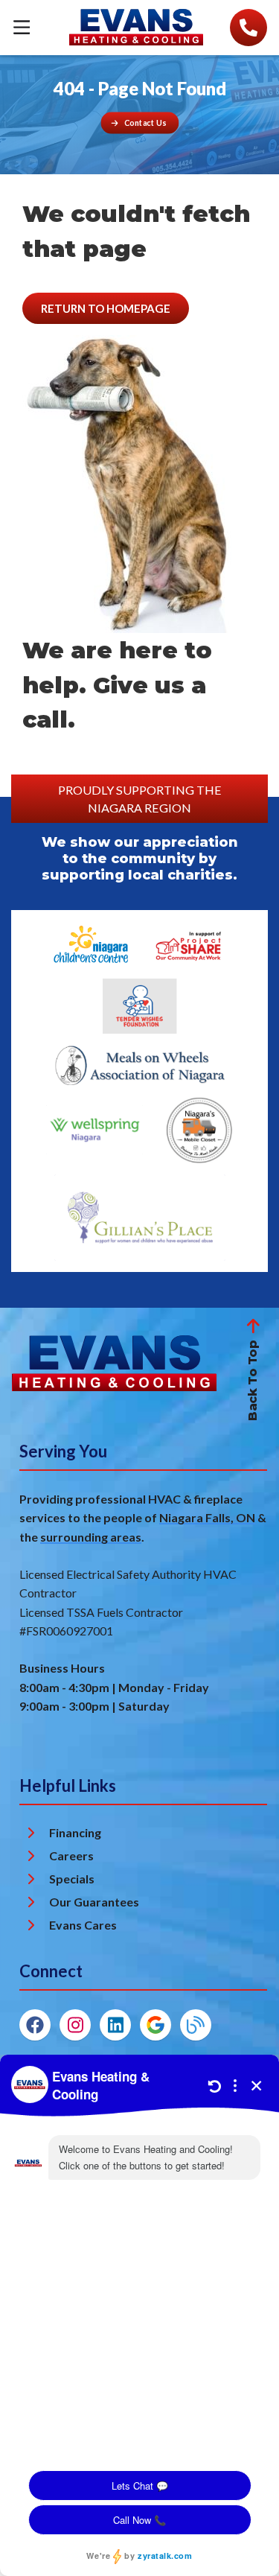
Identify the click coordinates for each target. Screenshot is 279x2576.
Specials (72, 1879)
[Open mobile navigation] (22, 28)
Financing (75, 1832)
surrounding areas (91, 1537)
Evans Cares (83, 1925)
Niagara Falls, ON (207, 1517)
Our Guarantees (94, 1902)
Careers (71, 1855)
